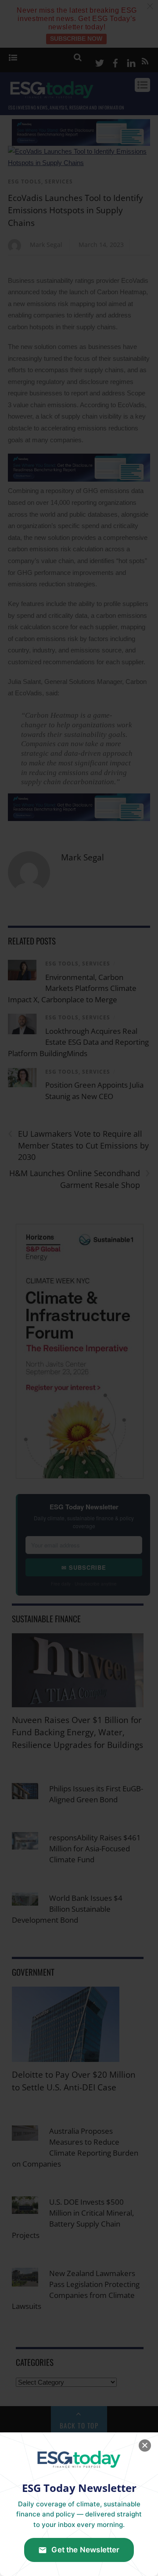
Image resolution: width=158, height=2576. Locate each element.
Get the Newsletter (85, 2550)
